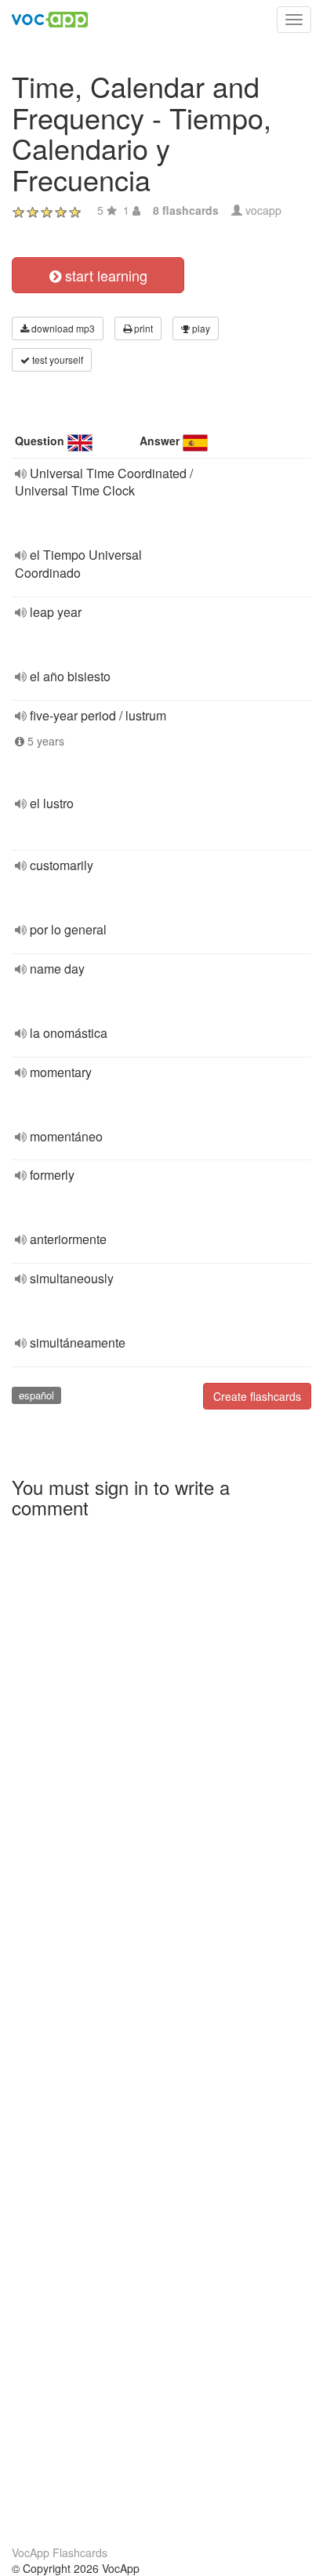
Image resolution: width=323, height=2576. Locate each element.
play (200, 328)
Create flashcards (257, 1396)
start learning (104, 275)
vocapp (263, 210)
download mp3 (62, 328)
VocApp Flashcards (60, 2552)
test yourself (56, 359)
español (36, 1395)
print (142, 328)
